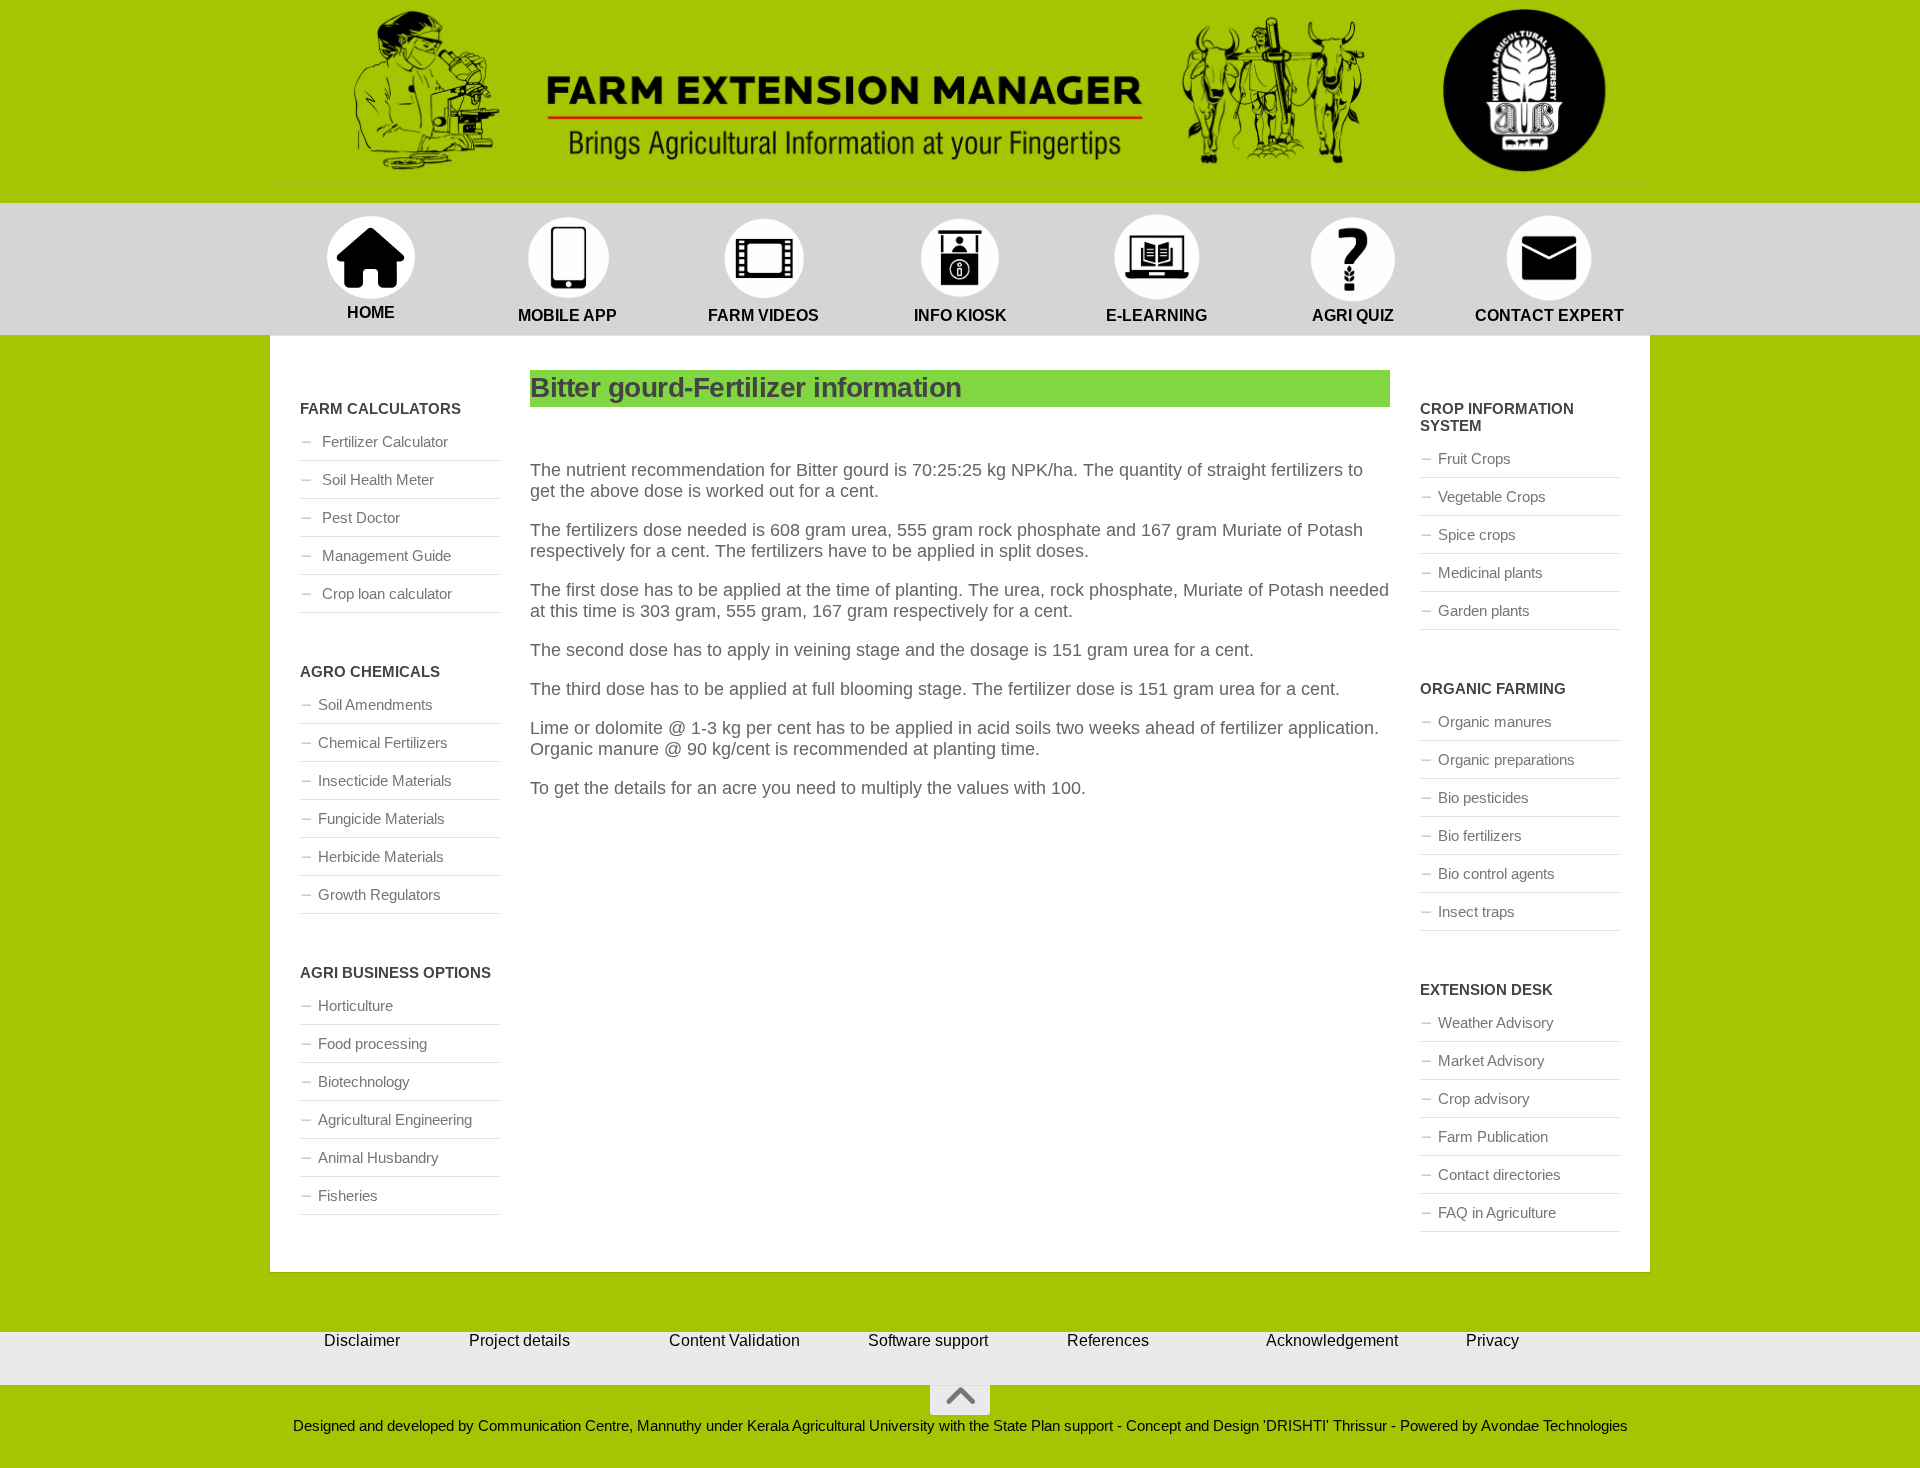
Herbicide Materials (381, 856)
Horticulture (355, 1005)
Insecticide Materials (385, 780)
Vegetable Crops (1492, 496)
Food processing (372, 1043)
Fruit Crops (1474, 458)
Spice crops (1477, 534)
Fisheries (348, 1195)
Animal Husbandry (378, 1157)
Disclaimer (362, 1340)
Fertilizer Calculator (383, 441)
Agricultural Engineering (395, 1119)
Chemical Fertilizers (383, 742)
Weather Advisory (1496, 1022)
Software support (928, 1340)
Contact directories (1499, 1174)
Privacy (1492, 1340)
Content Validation (734, 1340)
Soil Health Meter (376, 479)
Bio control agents (1496, 873)
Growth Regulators (379, 894)
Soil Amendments (375, 704)
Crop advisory (1484, 1098)
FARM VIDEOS (763, 315)
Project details (519, 1340)
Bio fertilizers (1480, 835)
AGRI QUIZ (1353, 315)
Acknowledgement (1332, 1340)
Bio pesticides (1483, 797)
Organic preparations (1506, 759)
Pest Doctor (359, 517)
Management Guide (384, 555)
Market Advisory (1491, 1060)
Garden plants (1484, 610)
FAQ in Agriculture (1497, 1212)
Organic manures (1495, 721)
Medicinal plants (1490, 572)
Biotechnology (364, 1081)
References (1108, 1340)
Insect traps (1476, 911)
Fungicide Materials (381, 818)
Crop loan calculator (385, 593)
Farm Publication (1493, 1136)
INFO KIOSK (960, 315)
